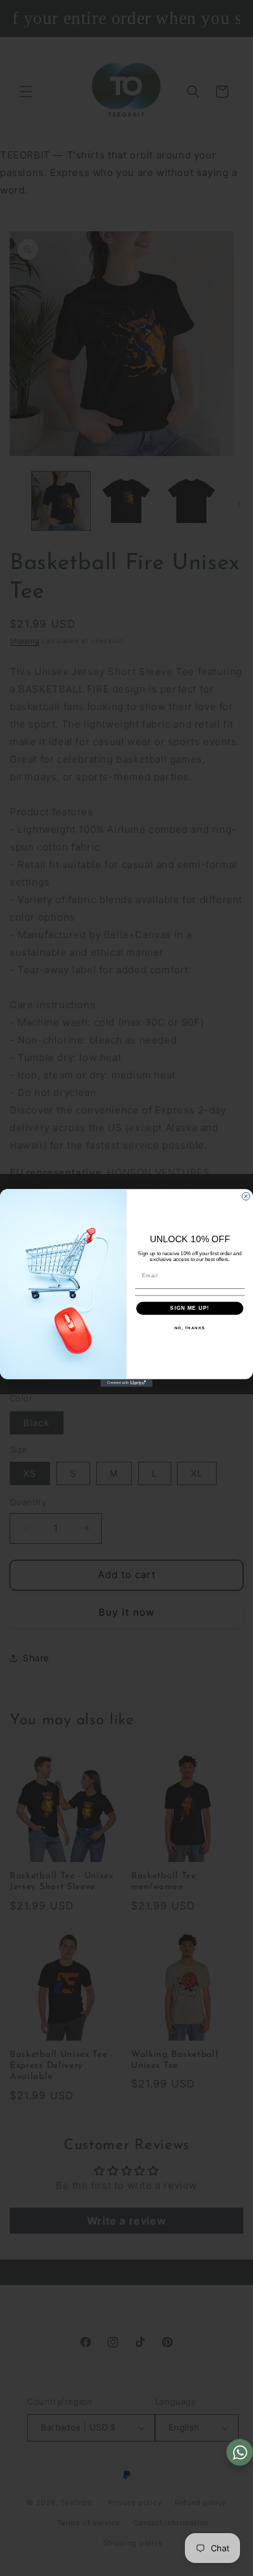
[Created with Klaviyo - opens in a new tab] (126, 1383)
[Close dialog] (246, 1196)
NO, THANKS (190, 1328)
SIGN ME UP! (190, 1308)
